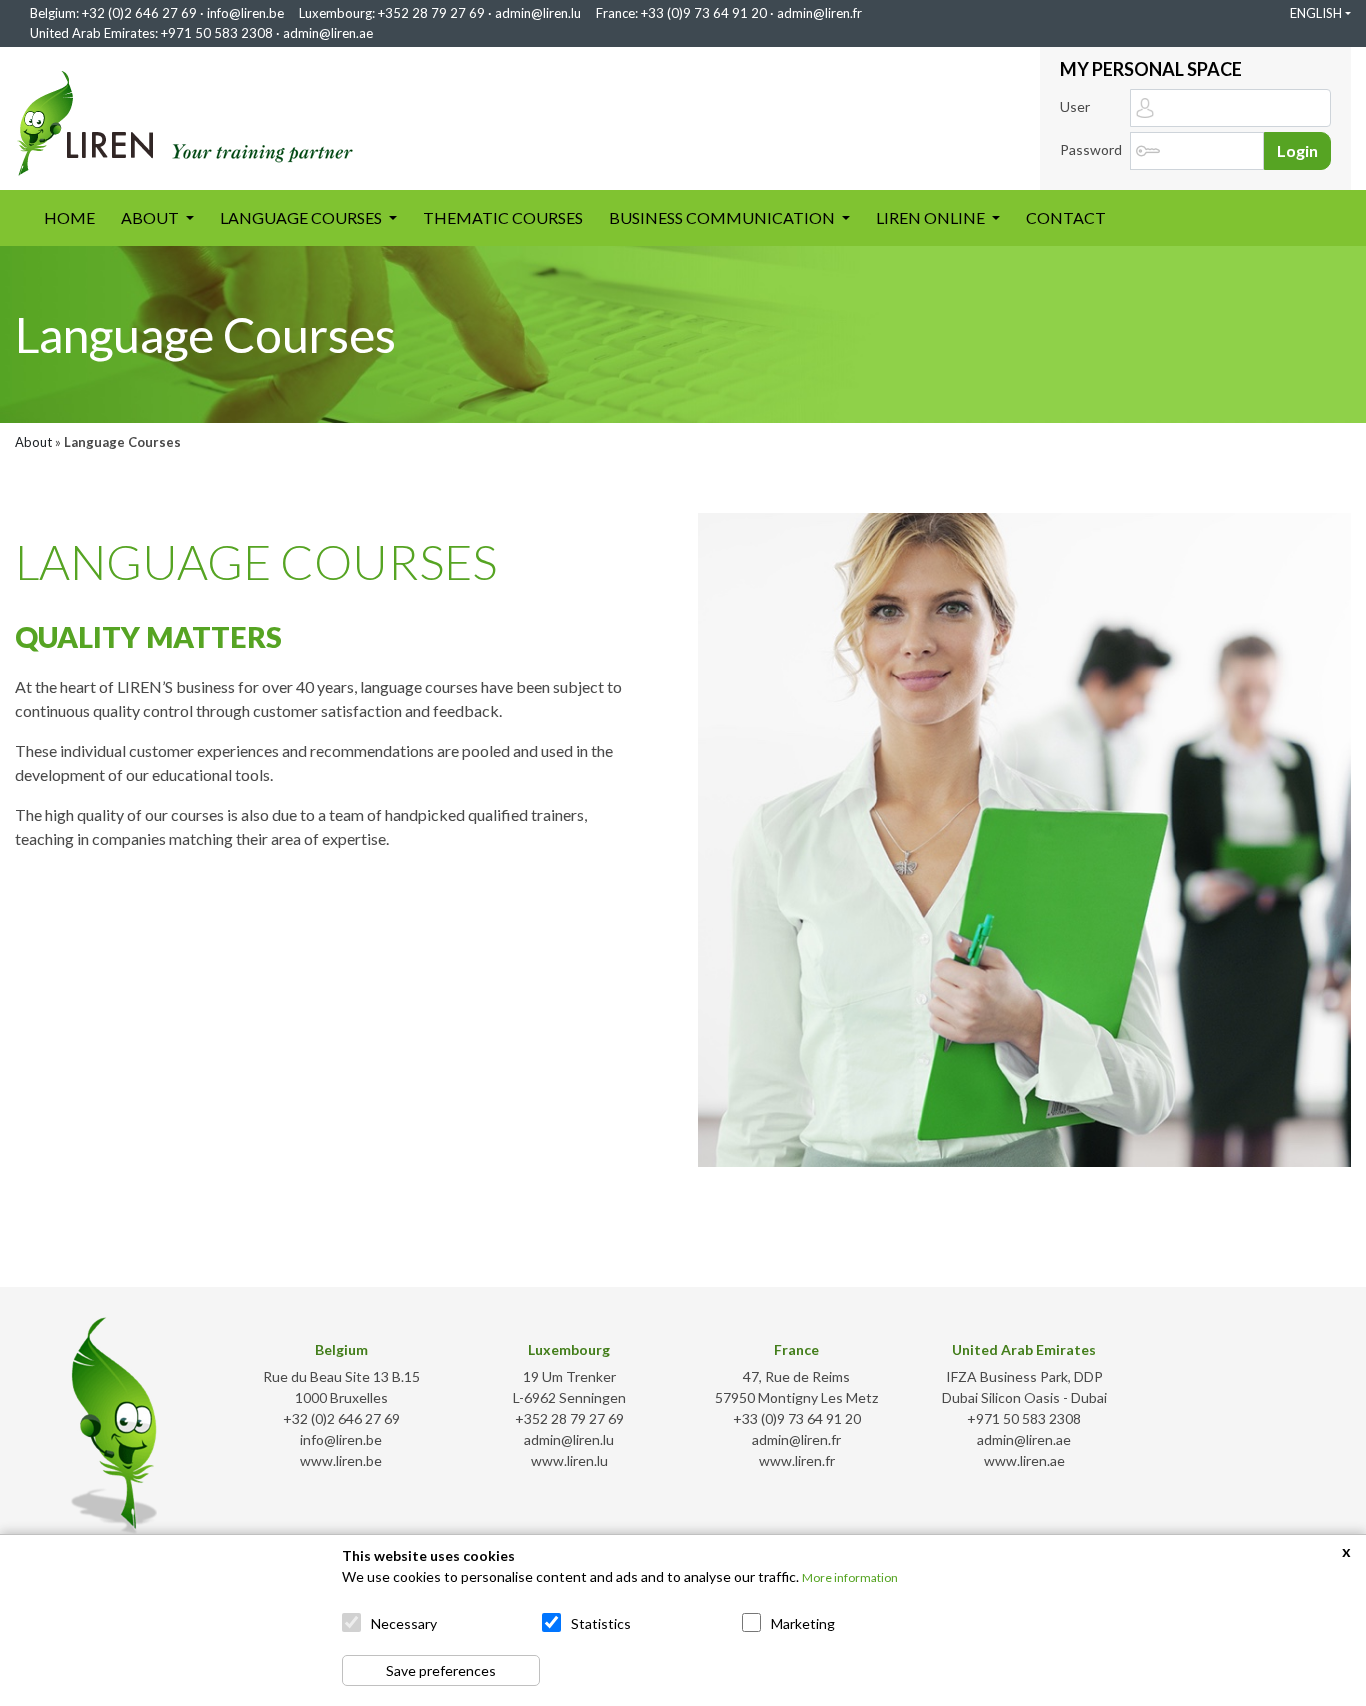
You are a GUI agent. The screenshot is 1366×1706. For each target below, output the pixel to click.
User (1075, 106)
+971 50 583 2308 (217, 33)
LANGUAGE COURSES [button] (302, 217)
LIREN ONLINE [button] (932, 217)
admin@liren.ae (328, 33)
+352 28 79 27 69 (431, 13)
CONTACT (1066, 217)
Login (1297, 150)
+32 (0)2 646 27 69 (139, 13)
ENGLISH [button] (1316, 13)
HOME (76, 217)
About (33, 442)
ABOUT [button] (151, 217)
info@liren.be (245, 13)
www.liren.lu (569, 1460)
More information (850, 1577)
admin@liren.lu (538, 13)
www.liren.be (341, 1460)
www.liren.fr (797, 1460)
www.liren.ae (1024, 1460)
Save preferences (441, 1670)
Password (1091, 149)
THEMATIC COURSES (503, 217)
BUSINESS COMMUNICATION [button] (723, 217)
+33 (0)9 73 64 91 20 (704, 13)
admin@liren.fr (819, 13)
